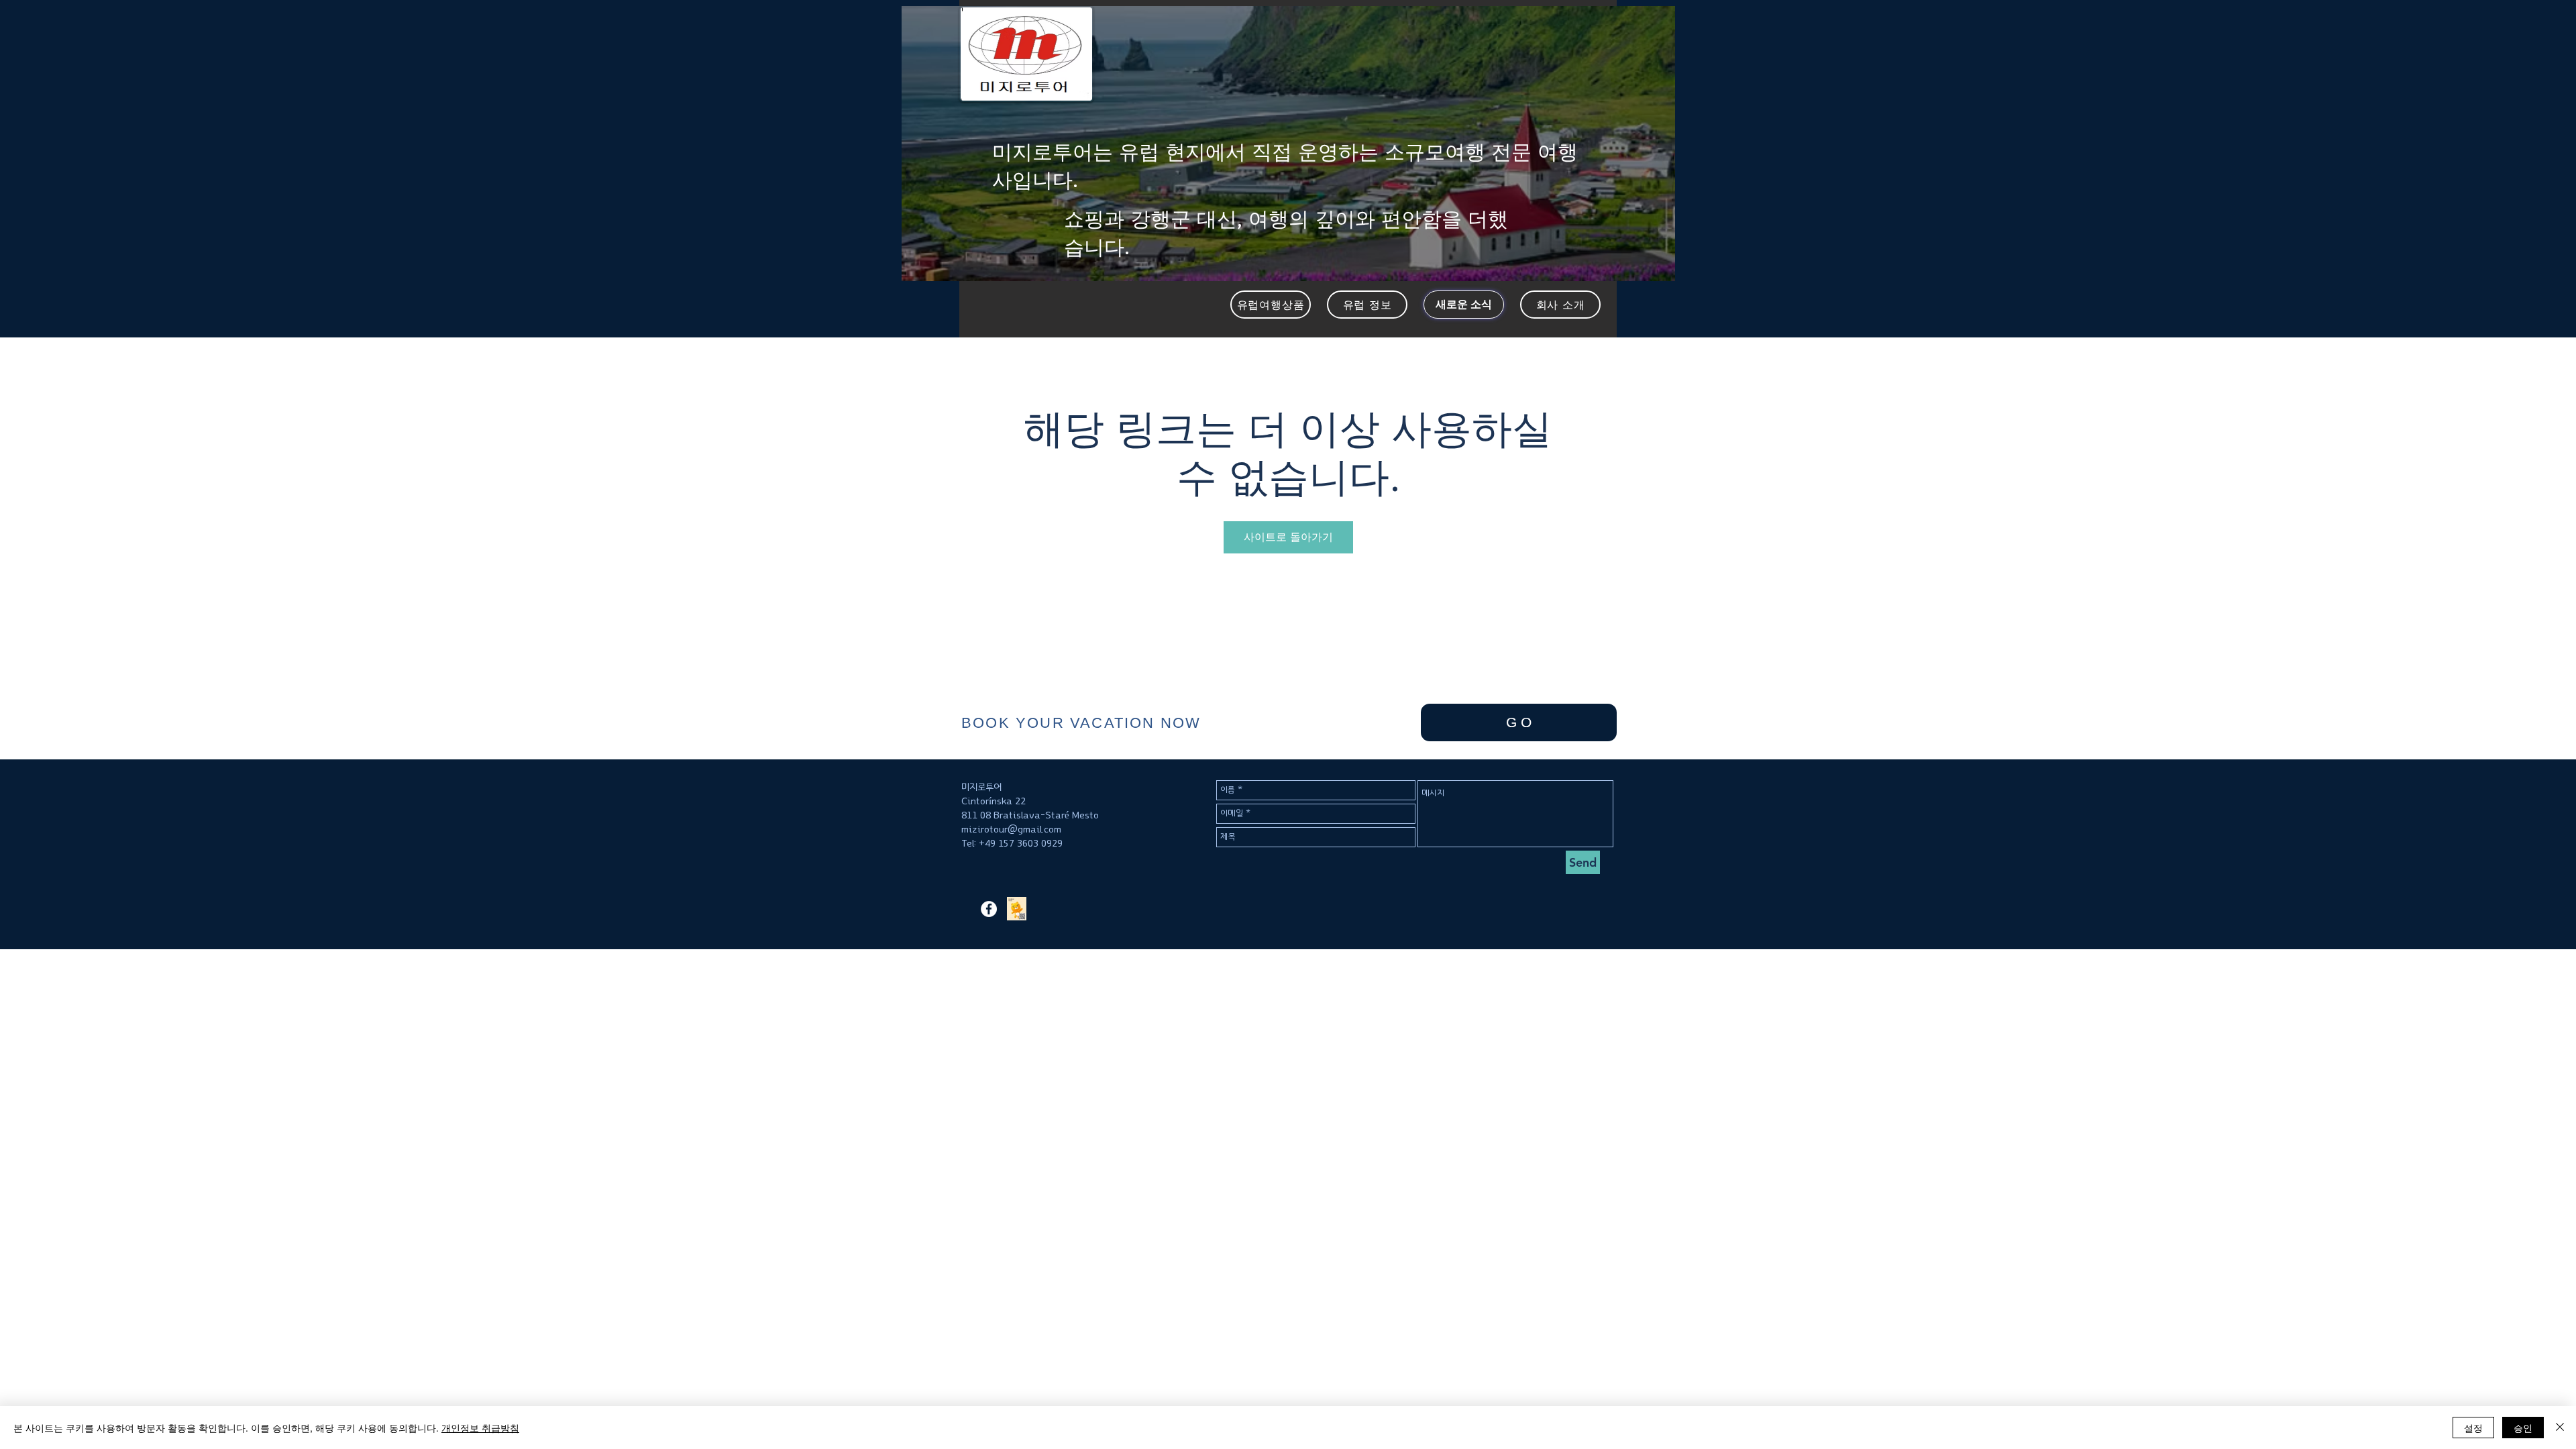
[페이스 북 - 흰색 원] (989, 909)
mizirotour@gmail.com (1011, 829)
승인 (2523, 1428)
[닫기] (2560, 1428)
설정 (2473, 1428)
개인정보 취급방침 (480, 1428)
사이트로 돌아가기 (1288, 537)
